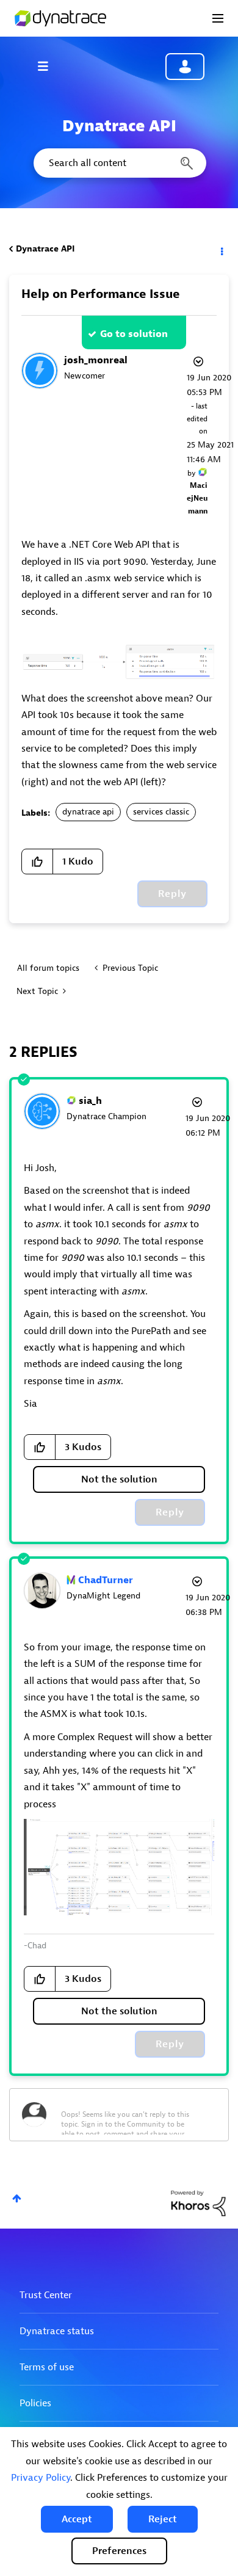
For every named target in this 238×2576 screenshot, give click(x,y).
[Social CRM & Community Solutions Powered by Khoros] (198, 2203)
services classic (161, 812)
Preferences (119, 2551)
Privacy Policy (41, 2478)
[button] (77, 2519)
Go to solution (134, 334)
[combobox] (119, 163)
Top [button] (17, 2198)
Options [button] (221, 249)
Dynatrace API (45, 249)
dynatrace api (88, 812)
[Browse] (49, 66)
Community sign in (185, 67)
